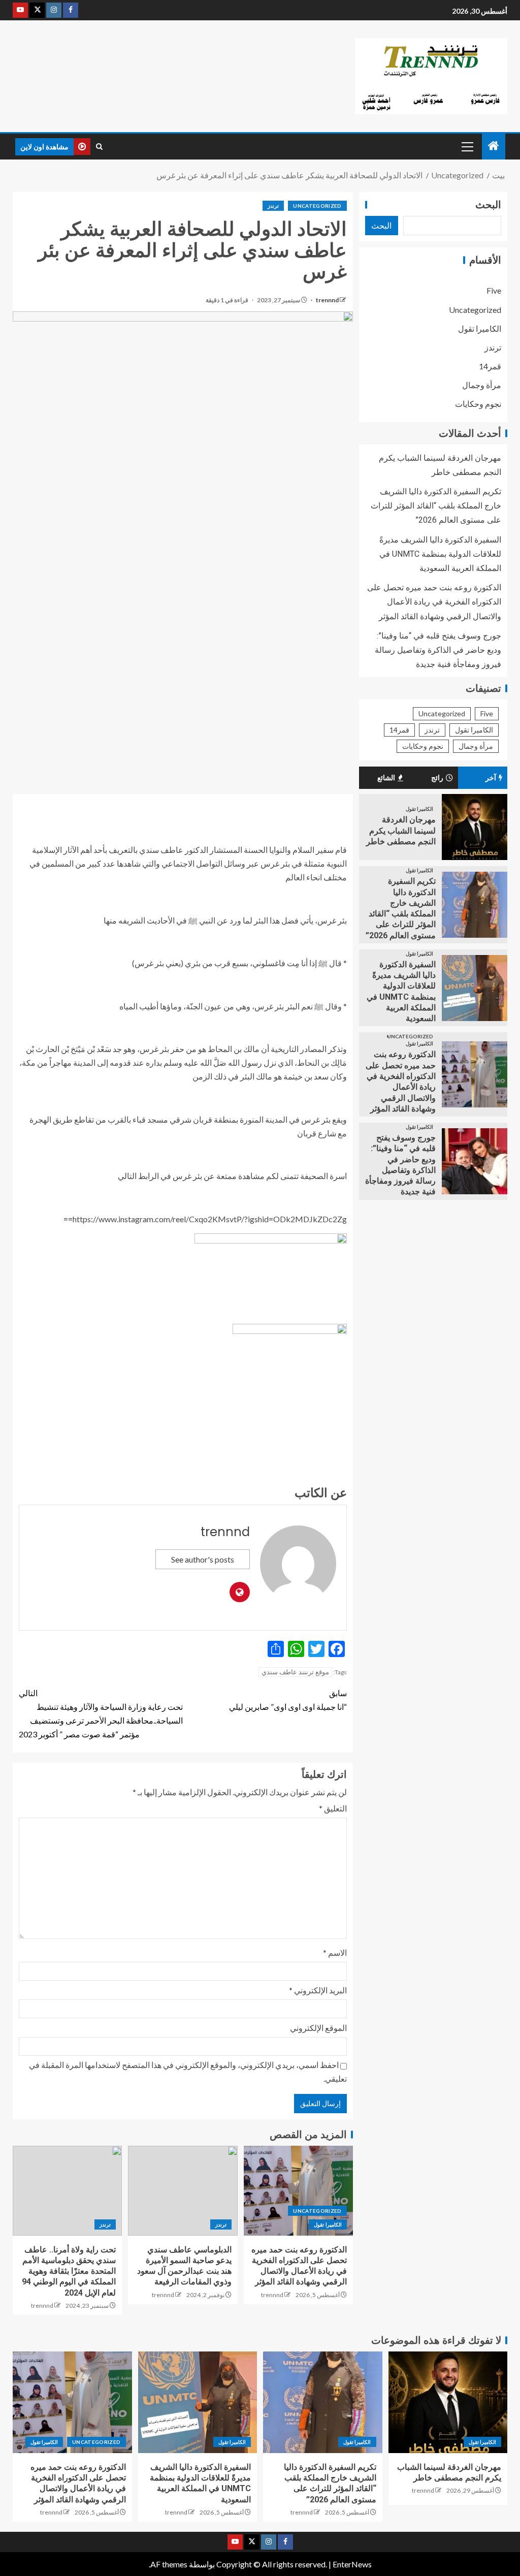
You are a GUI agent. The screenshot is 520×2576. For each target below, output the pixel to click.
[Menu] (467, 146)
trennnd (327, 300)
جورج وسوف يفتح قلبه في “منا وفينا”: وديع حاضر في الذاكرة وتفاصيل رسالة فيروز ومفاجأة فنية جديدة (438, 650)
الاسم (335, 1952)
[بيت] (494, 146)
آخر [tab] (491, 778)
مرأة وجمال (482, 385)
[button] (467, 146)
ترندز (273, 206)
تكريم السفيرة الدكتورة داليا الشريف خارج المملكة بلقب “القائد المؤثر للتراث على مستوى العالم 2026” (436, 506)
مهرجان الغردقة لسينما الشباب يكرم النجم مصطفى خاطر (401, 831)
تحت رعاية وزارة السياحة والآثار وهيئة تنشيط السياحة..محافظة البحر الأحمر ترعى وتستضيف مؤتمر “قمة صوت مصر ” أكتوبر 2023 (101, 1714)
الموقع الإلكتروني (318, 2028)
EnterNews (352, 2564)
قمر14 (490, 366)
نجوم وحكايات (478, 404)
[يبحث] (99, 147)
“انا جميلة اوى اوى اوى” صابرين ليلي (288, 1700)
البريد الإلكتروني (318, 1990)
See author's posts (203, 1559)
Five (494, 290)
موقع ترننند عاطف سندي (295, 1672)
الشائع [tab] (386, 778)
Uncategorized (317, 206)
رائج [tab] (437, 778)
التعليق (333, 1808)
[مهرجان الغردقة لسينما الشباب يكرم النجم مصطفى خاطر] (475, 827)
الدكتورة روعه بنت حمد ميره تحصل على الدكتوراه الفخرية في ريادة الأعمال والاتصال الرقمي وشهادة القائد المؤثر (434, 602)
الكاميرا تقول (328, 2224)
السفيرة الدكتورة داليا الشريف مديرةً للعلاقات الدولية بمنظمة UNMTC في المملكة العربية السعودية (440, 554)
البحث (488, 205)
